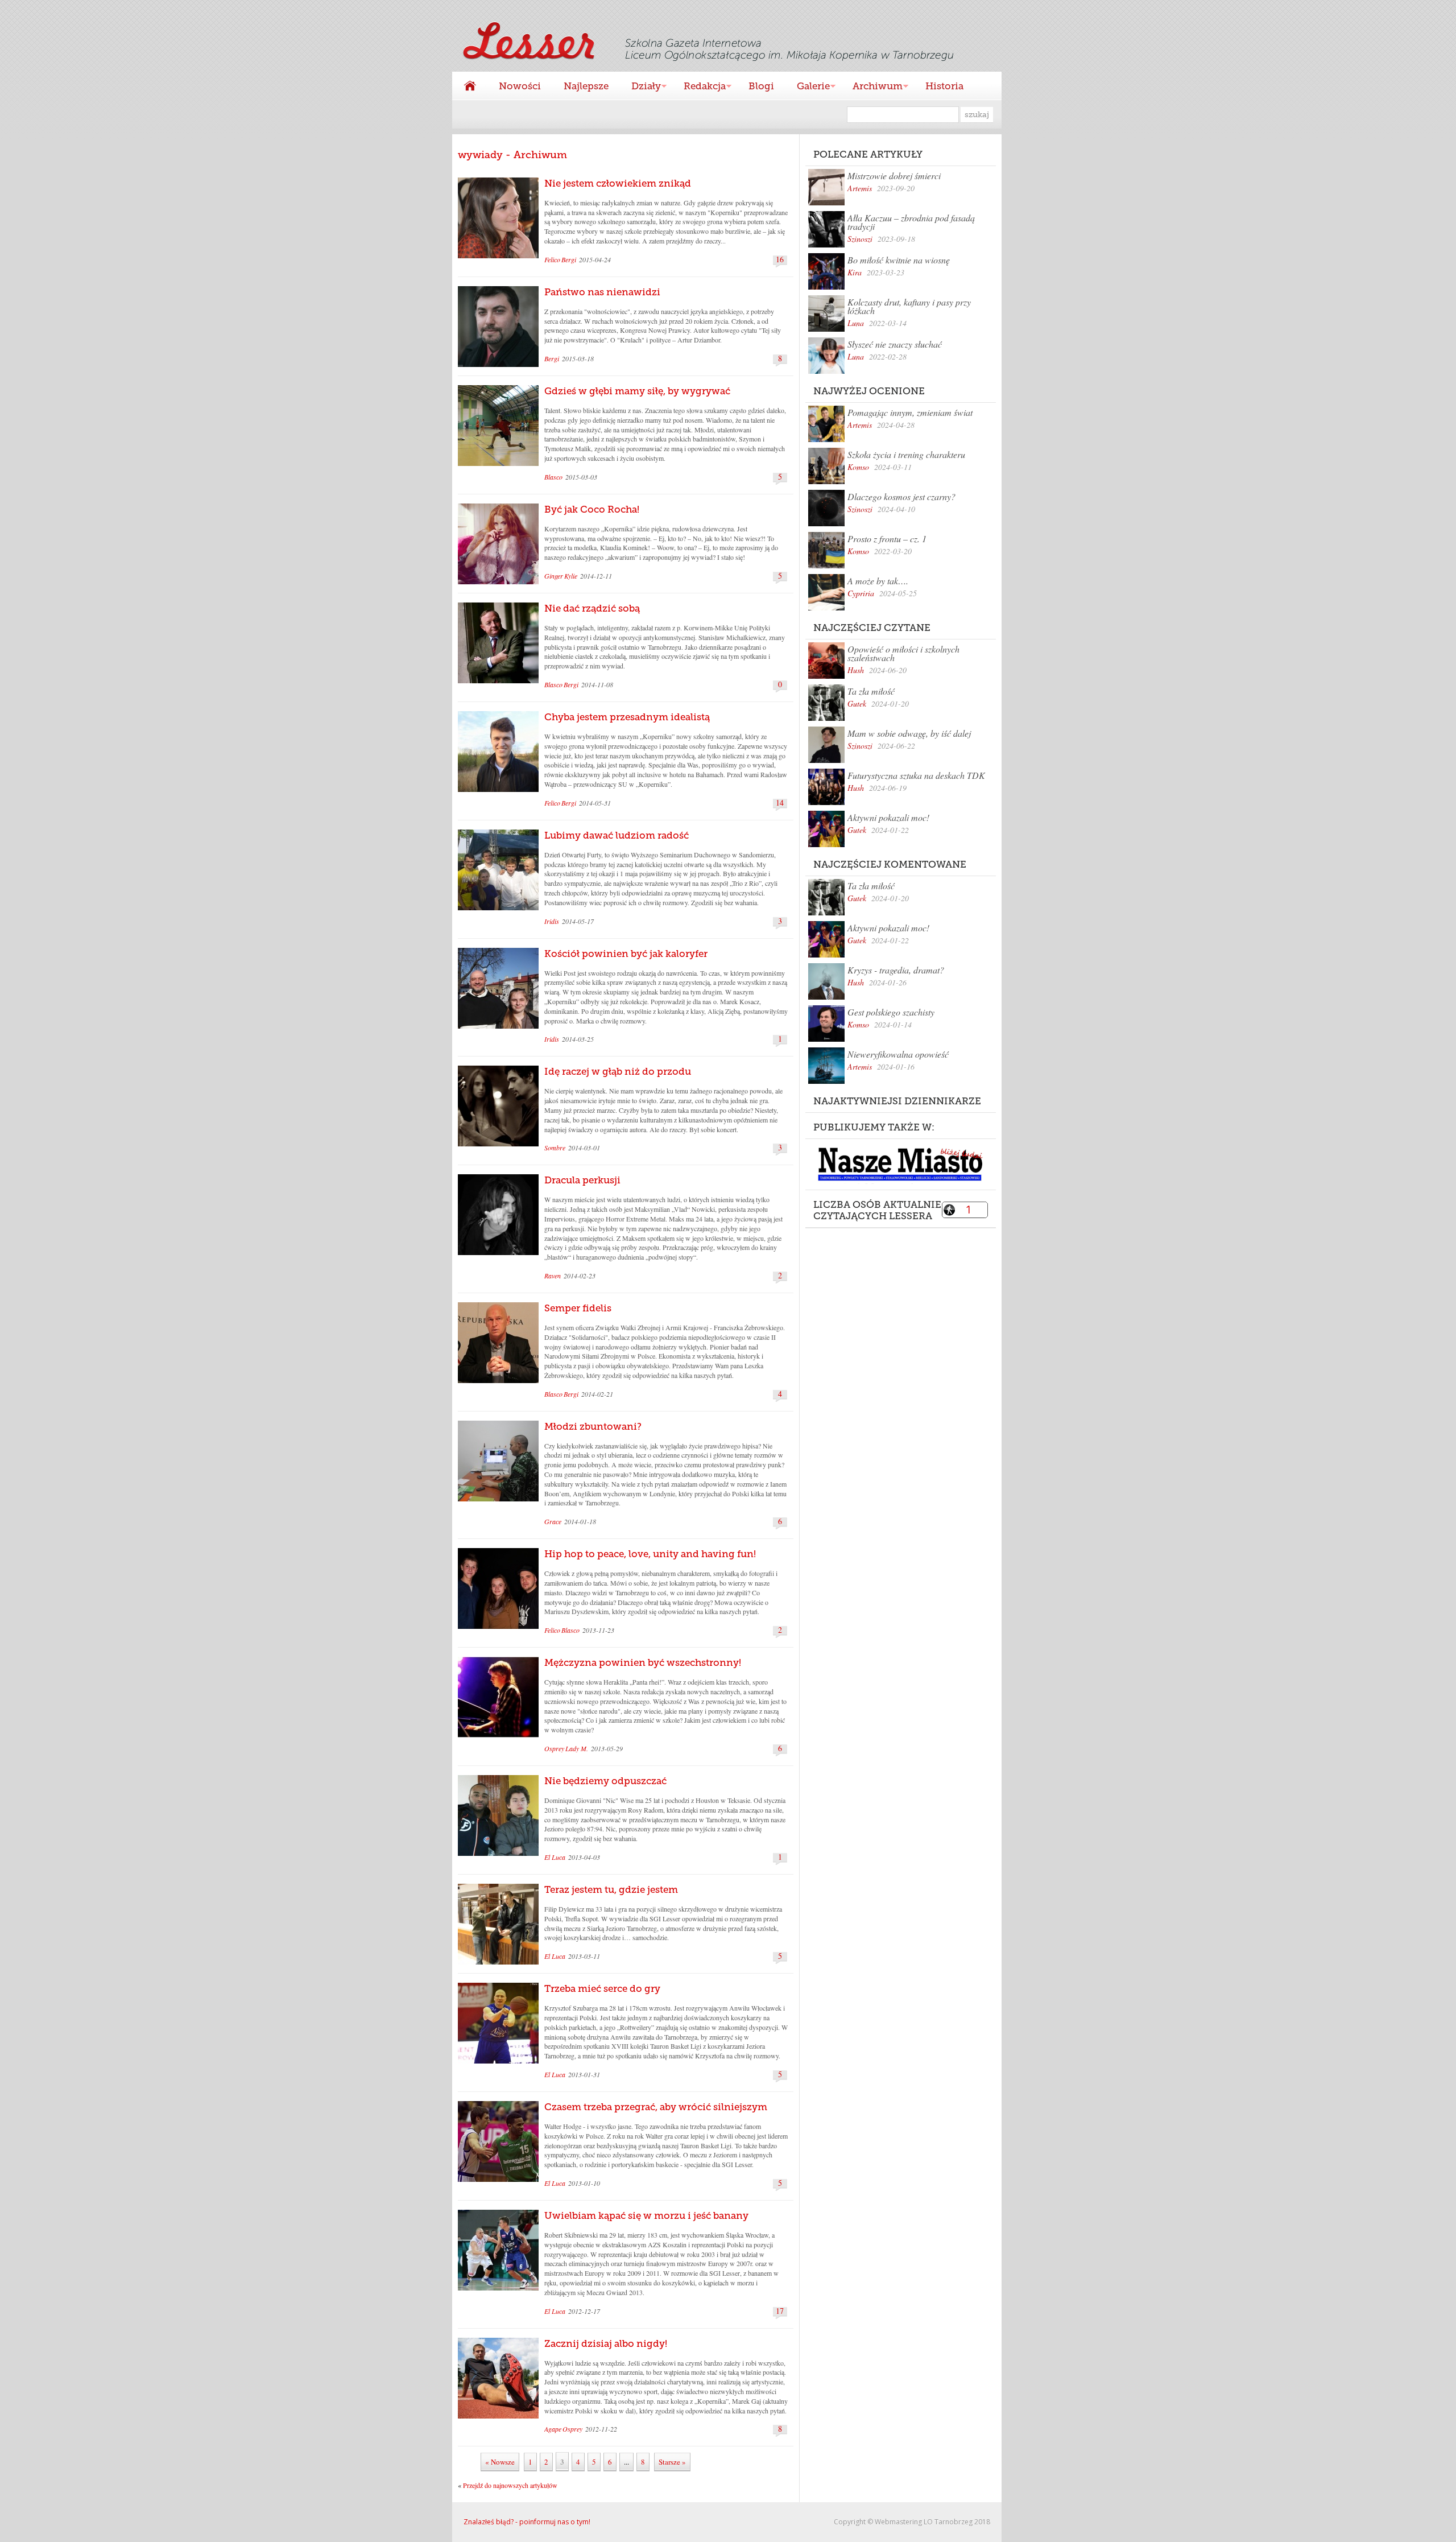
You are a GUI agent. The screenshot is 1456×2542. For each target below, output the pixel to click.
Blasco (553, 477)
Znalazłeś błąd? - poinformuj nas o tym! (527, 2522)
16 (780, 260)
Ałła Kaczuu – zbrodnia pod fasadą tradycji (911, 222)
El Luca (555, 1857)
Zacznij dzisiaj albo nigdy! (606, 2343)
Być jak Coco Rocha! (592, 509)
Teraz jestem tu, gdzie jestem (611, 1889)
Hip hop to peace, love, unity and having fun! (650, 1554)
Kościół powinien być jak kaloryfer (626, 954)
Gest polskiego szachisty (891, 1012)
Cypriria (861, 593)
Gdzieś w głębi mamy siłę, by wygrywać (637, 391)
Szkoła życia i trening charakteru (906, 454)
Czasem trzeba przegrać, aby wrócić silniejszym (656, 2107)
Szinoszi (860, 239)
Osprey (554, 1748)
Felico (552, 259)
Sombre (555, 1148)
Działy (640, 87)
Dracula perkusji (582, 1180)
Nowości (520, 86)
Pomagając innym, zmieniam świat (910, 412)
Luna (856, 323)
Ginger (554, 576)
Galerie (808, 87)
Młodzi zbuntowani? (593, 1426)
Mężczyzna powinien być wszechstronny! (643, 1662)
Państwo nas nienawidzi (602, 292)
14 (780, 803)
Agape (553, 2429)
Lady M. (577, 1748)
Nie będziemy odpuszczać (605, 1781)
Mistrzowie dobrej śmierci (894, 176)
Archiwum (872, 87)
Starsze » (672, 2462)
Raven (553, 1276)
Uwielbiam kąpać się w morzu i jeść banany (646, 2215)
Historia (944, 86)
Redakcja (699, 87)
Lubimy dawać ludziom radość (617, 835)
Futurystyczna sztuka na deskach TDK (916, 775)
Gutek (857, 703)
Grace (553, 1521)
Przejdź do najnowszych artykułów (510, 2485)
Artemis (860, 188)
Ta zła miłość (871, 691)
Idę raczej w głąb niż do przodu (618, 1071)
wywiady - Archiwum (512, 155)
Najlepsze (586, 86)
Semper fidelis (578, 1308)
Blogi (761, 86)
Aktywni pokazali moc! (888, 817)
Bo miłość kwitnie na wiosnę (899, 260)
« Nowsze (500, 2462)
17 (780, 2311)
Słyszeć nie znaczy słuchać (895, 344)
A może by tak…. (878, 581)
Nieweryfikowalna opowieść (898, 1054)
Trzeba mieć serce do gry (602, 1988)
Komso (858, 467)
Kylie (571, 576)
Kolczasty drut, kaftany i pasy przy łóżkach (909, 306)
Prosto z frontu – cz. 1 (887, 538)
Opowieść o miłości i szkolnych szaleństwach (903, 653)
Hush (856, 670)
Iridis (552, 921)
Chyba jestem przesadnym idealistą (627, 717)
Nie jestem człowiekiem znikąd (618, 183)
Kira (855, 272)
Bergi (569, 259)
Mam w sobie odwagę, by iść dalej (909, 733)
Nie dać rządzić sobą (592, 608)
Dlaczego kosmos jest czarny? (901, 496)
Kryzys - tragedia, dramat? (896, 970)
